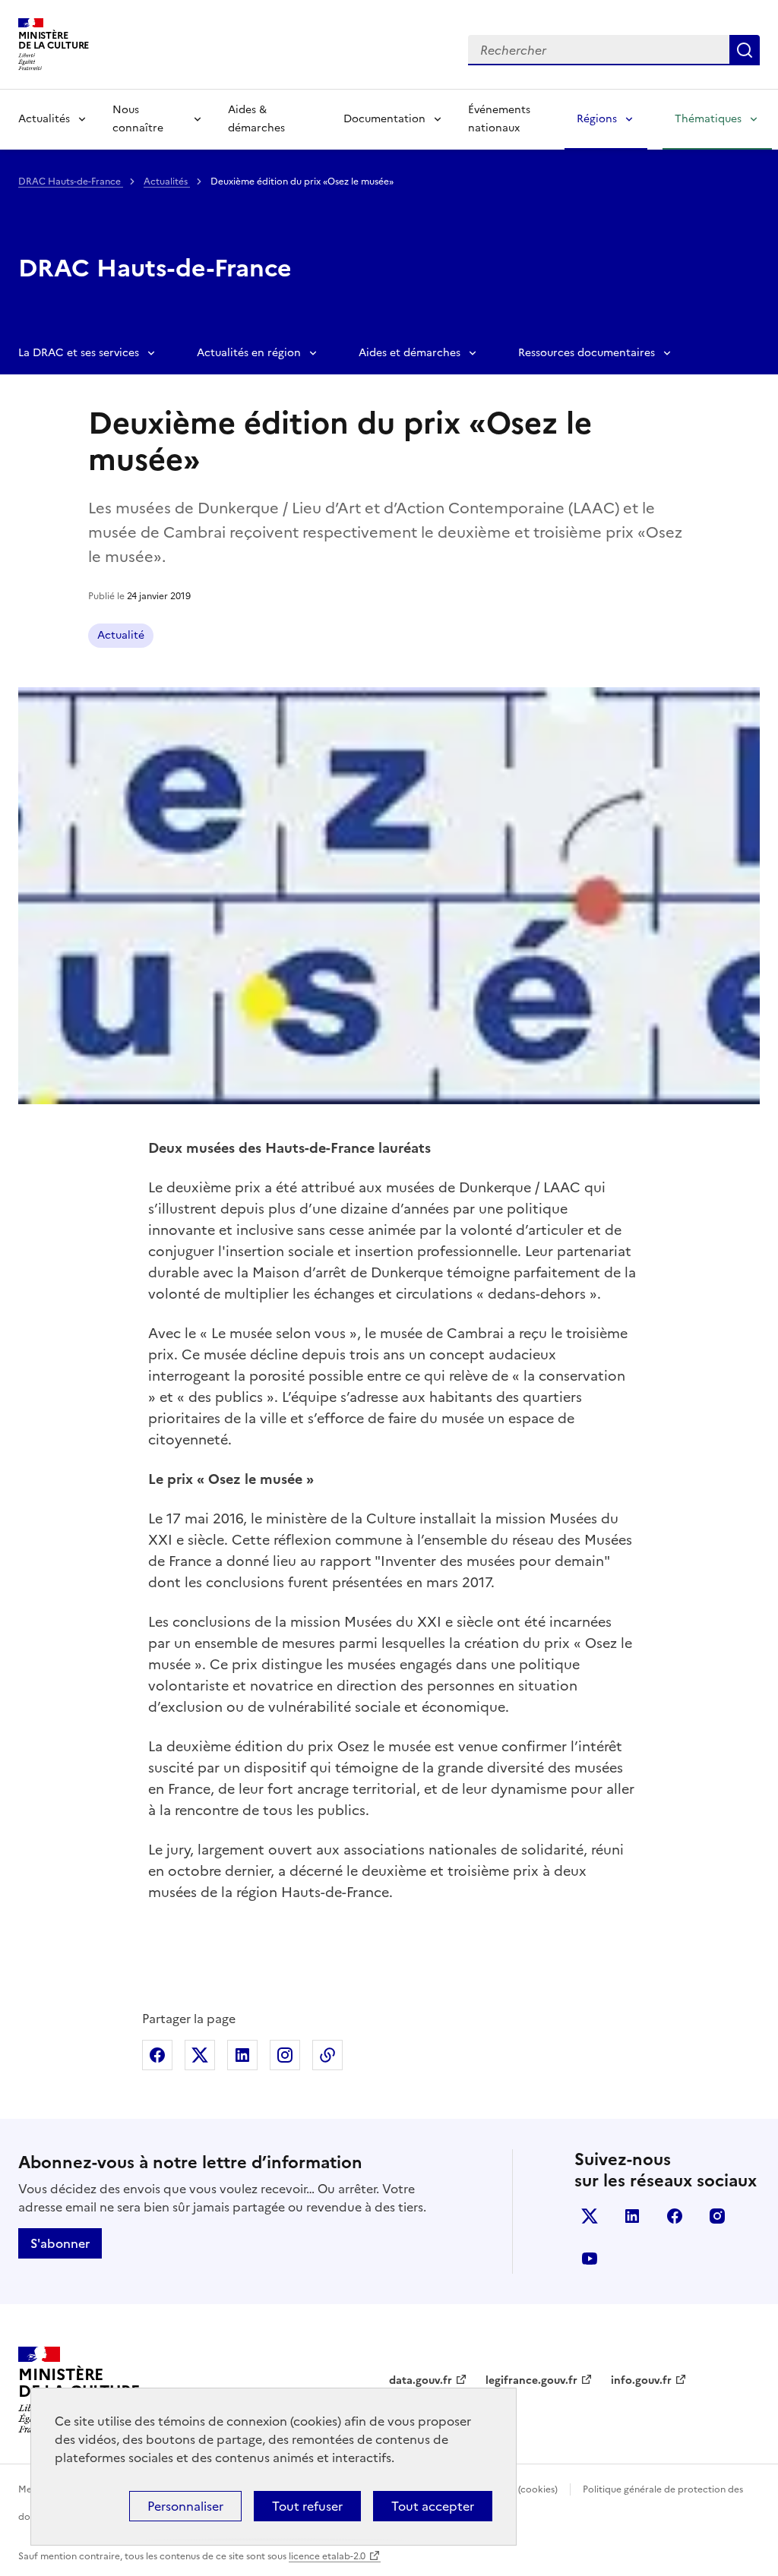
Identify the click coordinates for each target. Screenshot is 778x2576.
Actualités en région (249, 353)
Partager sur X (200, 2055)
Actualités (44, 119)
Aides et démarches (410, 353)
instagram (717, 2216)
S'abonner (60, 2243)
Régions (597, 119)
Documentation (384, 119)
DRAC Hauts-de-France (71, 182)
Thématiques (708, 119)
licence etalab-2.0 (327, 2556)
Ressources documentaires (587, 353)
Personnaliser (185, 2506)
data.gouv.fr (421, 2380)
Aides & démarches (256, 119)
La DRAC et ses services (79, 353)
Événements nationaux (499, 119)
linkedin (632, 2216)
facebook (675, 2216)
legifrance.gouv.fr (531, 2380)
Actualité (121, 635)
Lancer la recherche (745, 50)
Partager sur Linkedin (242, 2055)
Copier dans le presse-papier (327, 2055)
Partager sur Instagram (285, 2055)
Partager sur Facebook (157, 2055)
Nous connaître (138, 119)
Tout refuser (307, 2506)
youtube (590, 2259)
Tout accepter (433, 2506)
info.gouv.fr (641, 2380)
